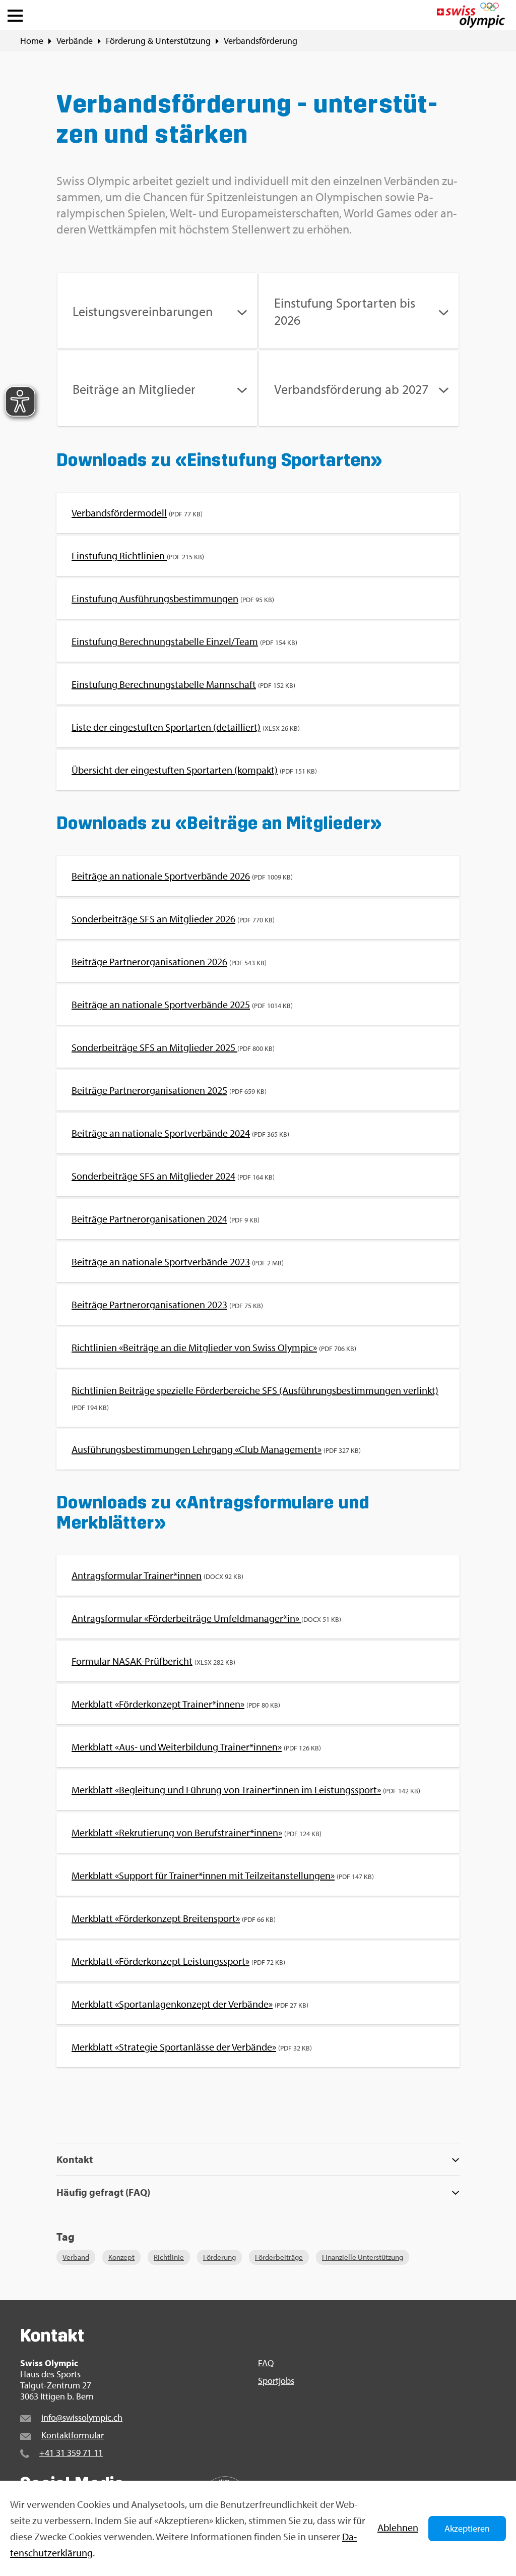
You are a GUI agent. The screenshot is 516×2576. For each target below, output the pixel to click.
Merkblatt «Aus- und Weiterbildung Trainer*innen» (177, 1747)
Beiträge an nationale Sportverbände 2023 (161, 1262)
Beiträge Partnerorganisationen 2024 (149, 1219)
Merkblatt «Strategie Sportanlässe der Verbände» (174, 2047)
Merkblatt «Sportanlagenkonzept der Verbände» (172, 2004)
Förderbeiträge (279, 2257)
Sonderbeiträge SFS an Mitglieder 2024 (153, 1176)
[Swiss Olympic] (471, 15)
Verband (76, 2257)
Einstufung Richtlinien (119, 555)
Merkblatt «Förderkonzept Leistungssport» (160, 1961)
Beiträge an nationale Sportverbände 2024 (161, 1133)
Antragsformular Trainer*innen (137, 1575)
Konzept (121, 2257)
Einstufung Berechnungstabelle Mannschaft (164, 684)
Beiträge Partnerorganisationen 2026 (149, 961)
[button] (15, 13)
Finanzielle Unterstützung (363, 2257)
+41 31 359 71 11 (71, 2453)
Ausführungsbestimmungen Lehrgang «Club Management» (197, 1449)
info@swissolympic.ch (82, 2417)
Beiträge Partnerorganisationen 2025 (149, 1090)
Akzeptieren (467, 2528)
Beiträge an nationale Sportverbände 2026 (161, 876)
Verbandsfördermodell (119, 513)
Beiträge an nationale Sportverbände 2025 (161, 1004)
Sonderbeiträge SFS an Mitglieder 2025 (154, 1047)
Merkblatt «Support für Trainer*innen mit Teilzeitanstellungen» (203, 1875)
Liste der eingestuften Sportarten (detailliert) (166, 727)
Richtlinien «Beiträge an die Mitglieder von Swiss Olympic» (194, 1347)
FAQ (266, 2363)
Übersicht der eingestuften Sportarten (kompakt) (175, 770)
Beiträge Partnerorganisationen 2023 (149, 1304)
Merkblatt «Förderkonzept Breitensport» (156, 1918)
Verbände (75, 41)
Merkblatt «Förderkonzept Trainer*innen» (158, 1704)
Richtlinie (169, 2257)
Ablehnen (398, 2527)
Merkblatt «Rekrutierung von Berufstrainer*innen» (177, 1832)
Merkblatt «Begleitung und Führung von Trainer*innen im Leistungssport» (226, 1790)
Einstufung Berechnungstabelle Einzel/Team (165, 641)
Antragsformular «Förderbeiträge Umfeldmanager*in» (186, 1618)
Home (32, 41)
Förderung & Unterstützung (158, 41)
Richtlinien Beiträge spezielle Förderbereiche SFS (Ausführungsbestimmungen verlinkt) (255, 1390)
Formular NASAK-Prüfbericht (132, 1661)
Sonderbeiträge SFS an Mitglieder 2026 (153, 919)
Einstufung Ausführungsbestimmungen (155, 598)
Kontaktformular (73, 2435)
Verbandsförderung (261, 41)
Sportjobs (276, 2381)
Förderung (219, 2257)
